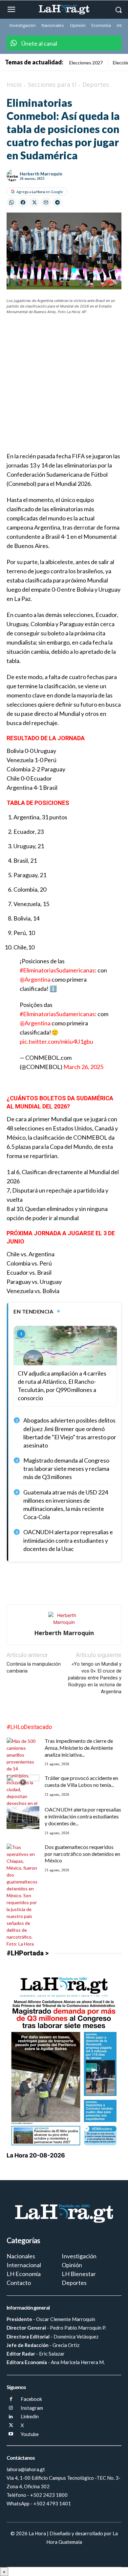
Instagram (32, 2408)
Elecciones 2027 (86, 63)
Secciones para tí (52, 84)
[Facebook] (11, 2399)
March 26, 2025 (83, 1067)
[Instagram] (11, 2408)
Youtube (30, 2434)
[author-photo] (64, 1622)
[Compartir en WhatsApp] (11, 202)
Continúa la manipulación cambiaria (34, 1667)
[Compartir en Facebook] (23, 202)
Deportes (96, 84)
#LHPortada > (28, 1953)
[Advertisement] (64, 387)
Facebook (31, 2399)
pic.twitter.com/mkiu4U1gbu (56, 1041)
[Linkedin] (11, 2417)
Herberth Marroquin (41, 174)
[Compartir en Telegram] (57, 202)
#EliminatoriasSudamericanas (57, 970)
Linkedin (30, 2416)
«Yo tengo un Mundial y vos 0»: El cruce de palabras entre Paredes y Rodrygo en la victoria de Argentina (95, 1678)
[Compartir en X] (34, 202)
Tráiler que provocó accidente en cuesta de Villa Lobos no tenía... (81, 1781)
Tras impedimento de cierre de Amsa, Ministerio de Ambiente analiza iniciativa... (79, 1748)
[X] (11, 2426)
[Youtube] (11, 2434)
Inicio (14, 84)
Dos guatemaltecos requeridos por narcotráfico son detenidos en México (82, 1854)
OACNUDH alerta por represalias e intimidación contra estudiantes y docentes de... (83, 1816)
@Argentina (35, 979)
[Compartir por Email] (46, 202)
